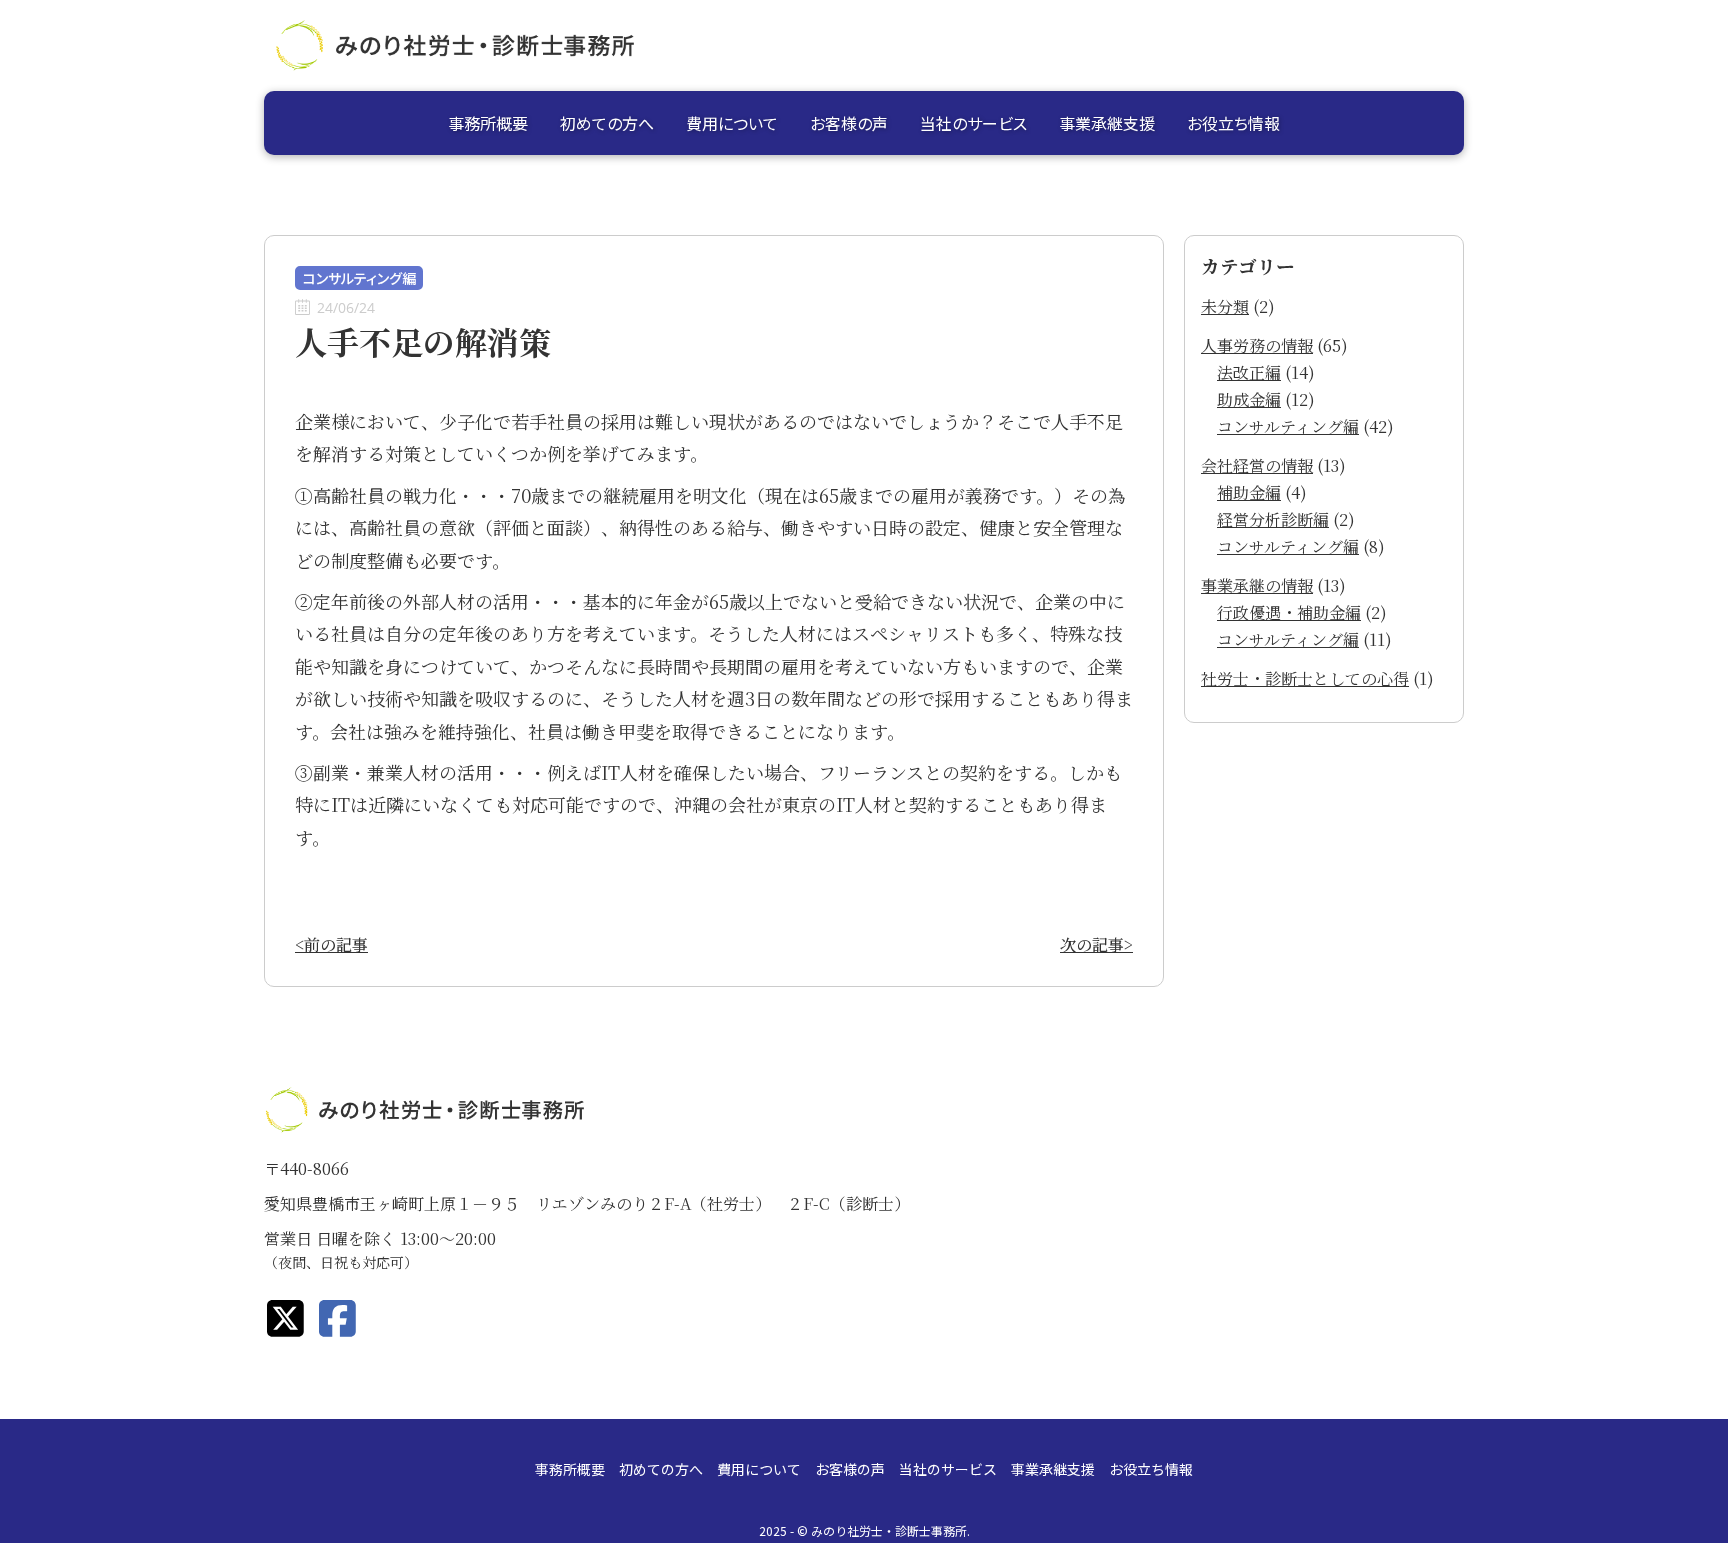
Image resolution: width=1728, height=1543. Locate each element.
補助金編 (1249, 492)
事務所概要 (488, 123)
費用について (732, 123)
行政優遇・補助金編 (1289, 612)
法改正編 (1249, 372)
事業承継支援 (1107, 123)
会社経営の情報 (1257, 465)
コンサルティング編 (1288, 426)
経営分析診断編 (1273, 519)
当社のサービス (973, 123)
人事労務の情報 (1257, 345)
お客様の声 (849, 123)
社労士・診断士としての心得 (1305, 678)
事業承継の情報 (1257, 585)
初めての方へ (607, 123)
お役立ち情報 (1233, 123)
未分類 (1225, 306)
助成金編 (1249, 399)
